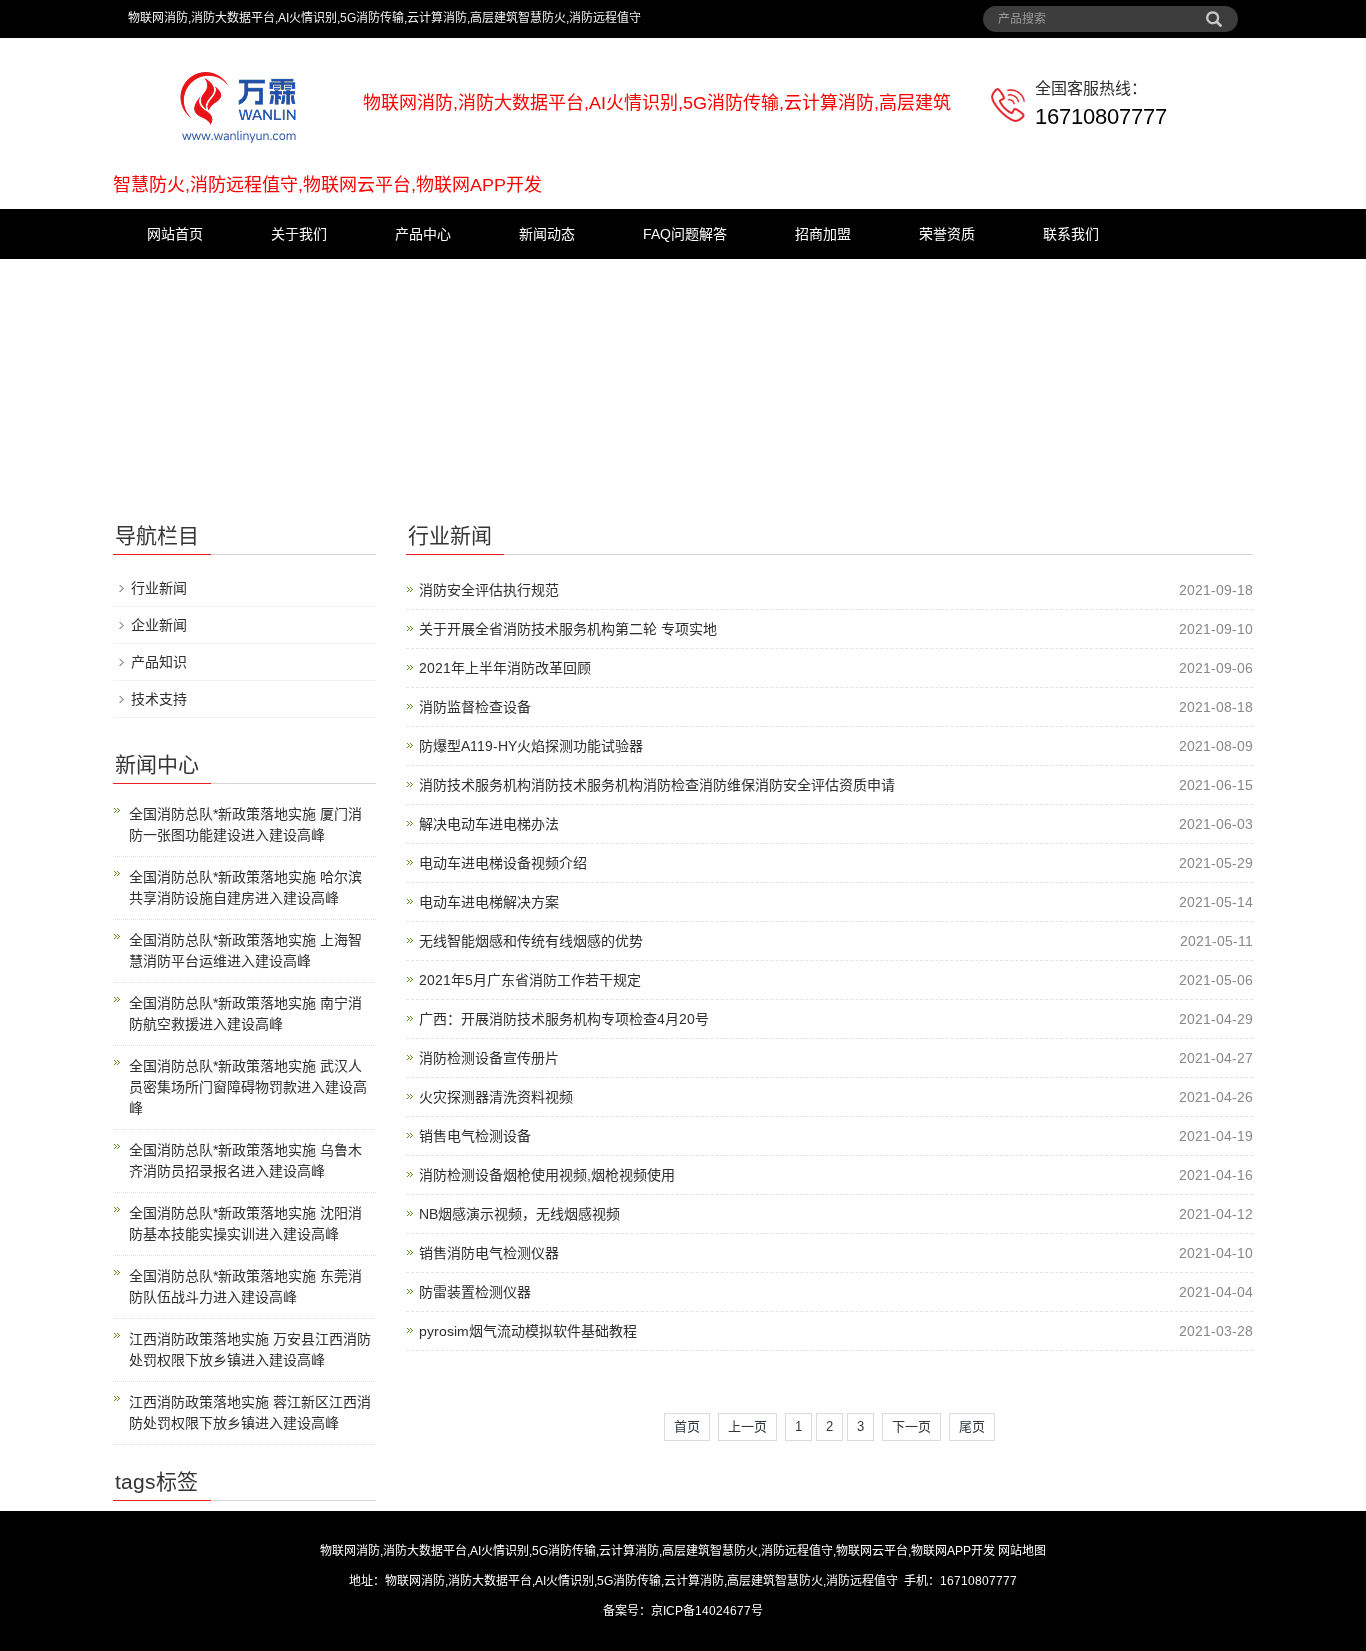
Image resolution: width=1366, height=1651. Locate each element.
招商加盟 (823, 234)
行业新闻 (159, 588)
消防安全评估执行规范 (489, 590)
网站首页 (175, 234)
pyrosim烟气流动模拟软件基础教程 (528, 1331)
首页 (687, 1426)
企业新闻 (159, 625)
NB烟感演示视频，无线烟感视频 (519, 1214)
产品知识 (159, 662)
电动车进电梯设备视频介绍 (503, 863)
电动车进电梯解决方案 (489, 902)
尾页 (972, 1426)
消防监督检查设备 (475, 707)
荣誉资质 (947, 234)
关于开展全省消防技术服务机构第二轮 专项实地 (568, 629)
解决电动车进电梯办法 (489, 824)
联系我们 (1071, 234)
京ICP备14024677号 (707, 1611)
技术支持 (159, 699)
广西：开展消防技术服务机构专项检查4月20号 (564, 1019)
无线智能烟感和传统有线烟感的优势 (531, 941)
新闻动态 (547, 234)
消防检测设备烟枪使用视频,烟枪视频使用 (547, 1175)
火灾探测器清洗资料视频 (496, 1097)
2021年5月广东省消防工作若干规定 (530, 980)
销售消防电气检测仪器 (489, 1253)
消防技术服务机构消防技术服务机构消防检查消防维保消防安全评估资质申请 (657, 785)
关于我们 (299, 234)
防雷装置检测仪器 (475, 1292)
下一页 (911, 1426)
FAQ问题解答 (685, 234)
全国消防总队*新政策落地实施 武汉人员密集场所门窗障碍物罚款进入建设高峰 (248, 1087)
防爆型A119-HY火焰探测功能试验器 (531, 746)
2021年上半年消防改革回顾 (505, 668)
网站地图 (1022, 1551)
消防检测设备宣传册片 (489, 1058)
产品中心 (423, 234)
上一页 (747, 1426)
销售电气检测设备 (475, 1136)
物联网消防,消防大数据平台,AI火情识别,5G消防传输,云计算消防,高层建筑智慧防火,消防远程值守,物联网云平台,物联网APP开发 (657, 1551)
